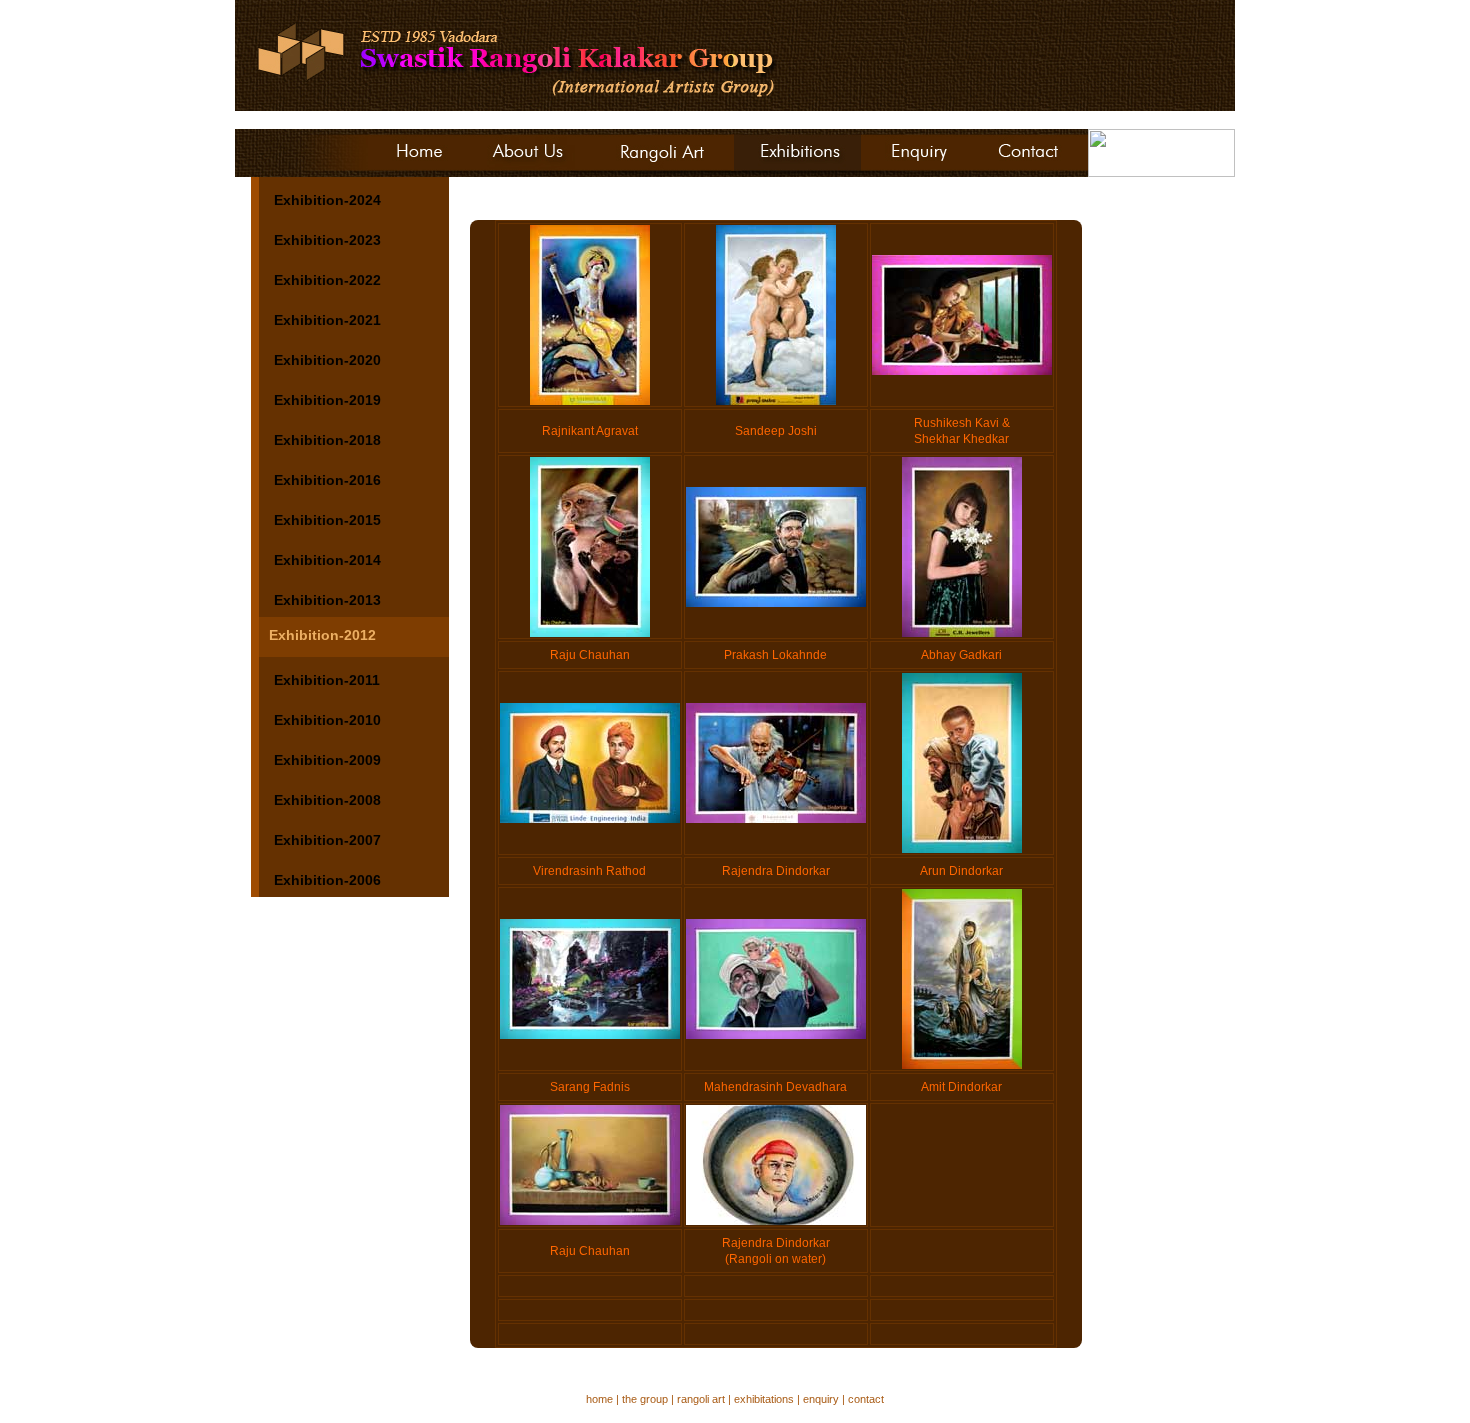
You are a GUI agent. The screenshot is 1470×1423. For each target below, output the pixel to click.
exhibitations (764, 1399)
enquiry (821, 1399)
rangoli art (701, 1399)
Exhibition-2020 (327, 360)
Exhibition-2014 (327, 560)
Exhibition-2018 (327, 440)
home (599, 1399)
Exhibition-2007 (327, 840)
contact (866, 1399)
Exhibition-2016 (327, 480)
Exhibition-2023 (327, 240)
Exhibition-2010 (327, 720)
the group (645, 1399)
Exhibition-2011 (327, 680)
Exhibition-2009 (327, 760)
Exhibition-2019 (327, 400)
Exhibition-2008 (327, 800)
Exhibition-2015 (327, 520)
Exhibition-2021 (327, 320)
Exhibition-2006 (327, 880)
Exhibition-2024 (327, 200)
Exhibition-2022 (327, 280)
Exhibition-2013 (327, 600)
